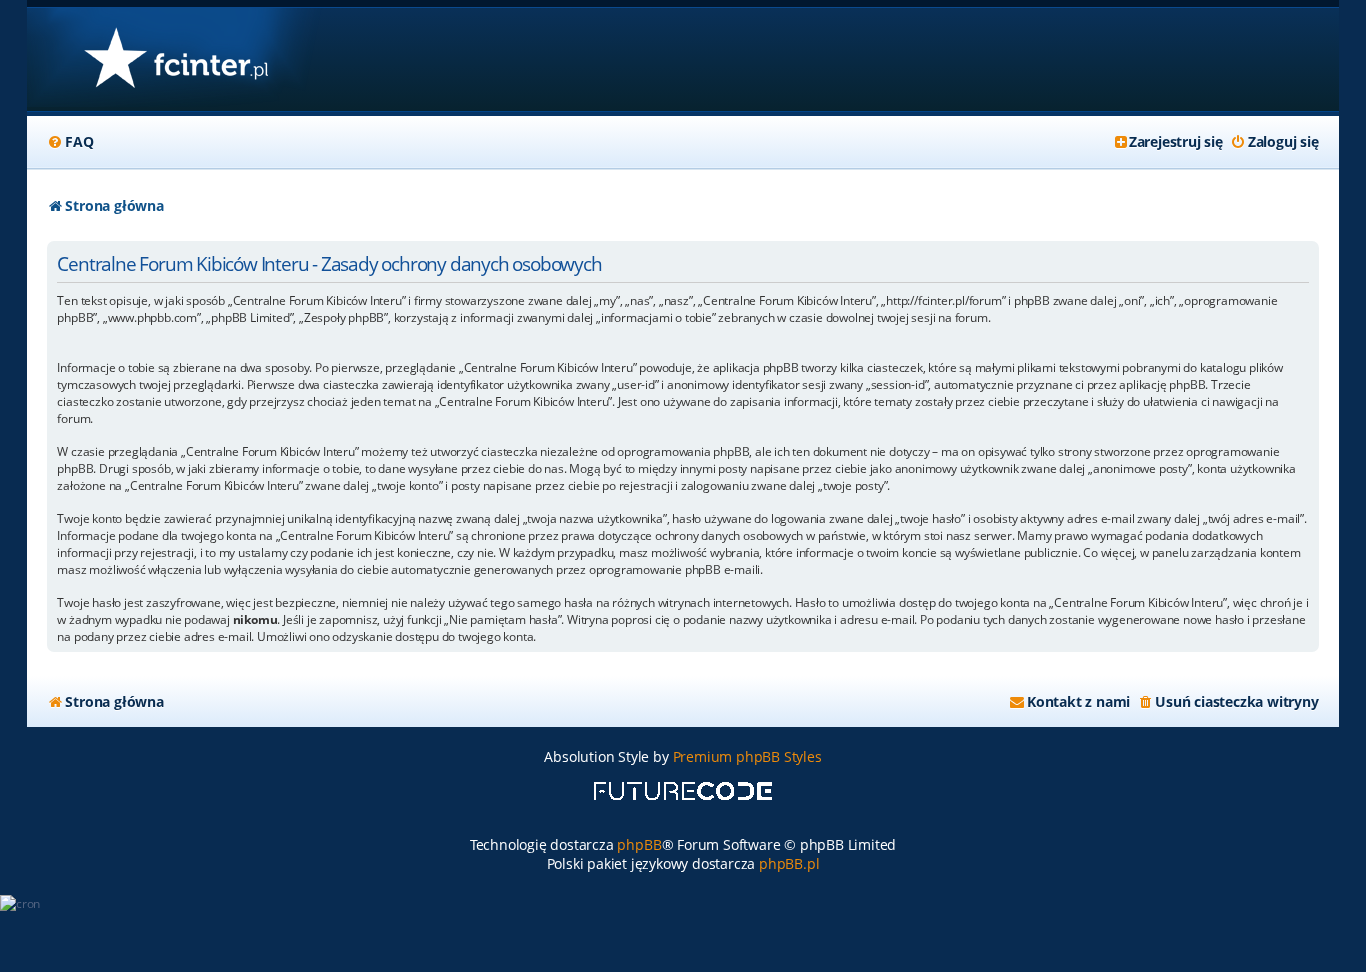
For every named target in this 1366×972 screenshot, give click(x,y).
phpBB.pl (789, 863)
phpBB (639, 844)
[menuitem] (70, 142)
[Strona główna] (175, 59)
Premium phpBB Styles (747, 756)
